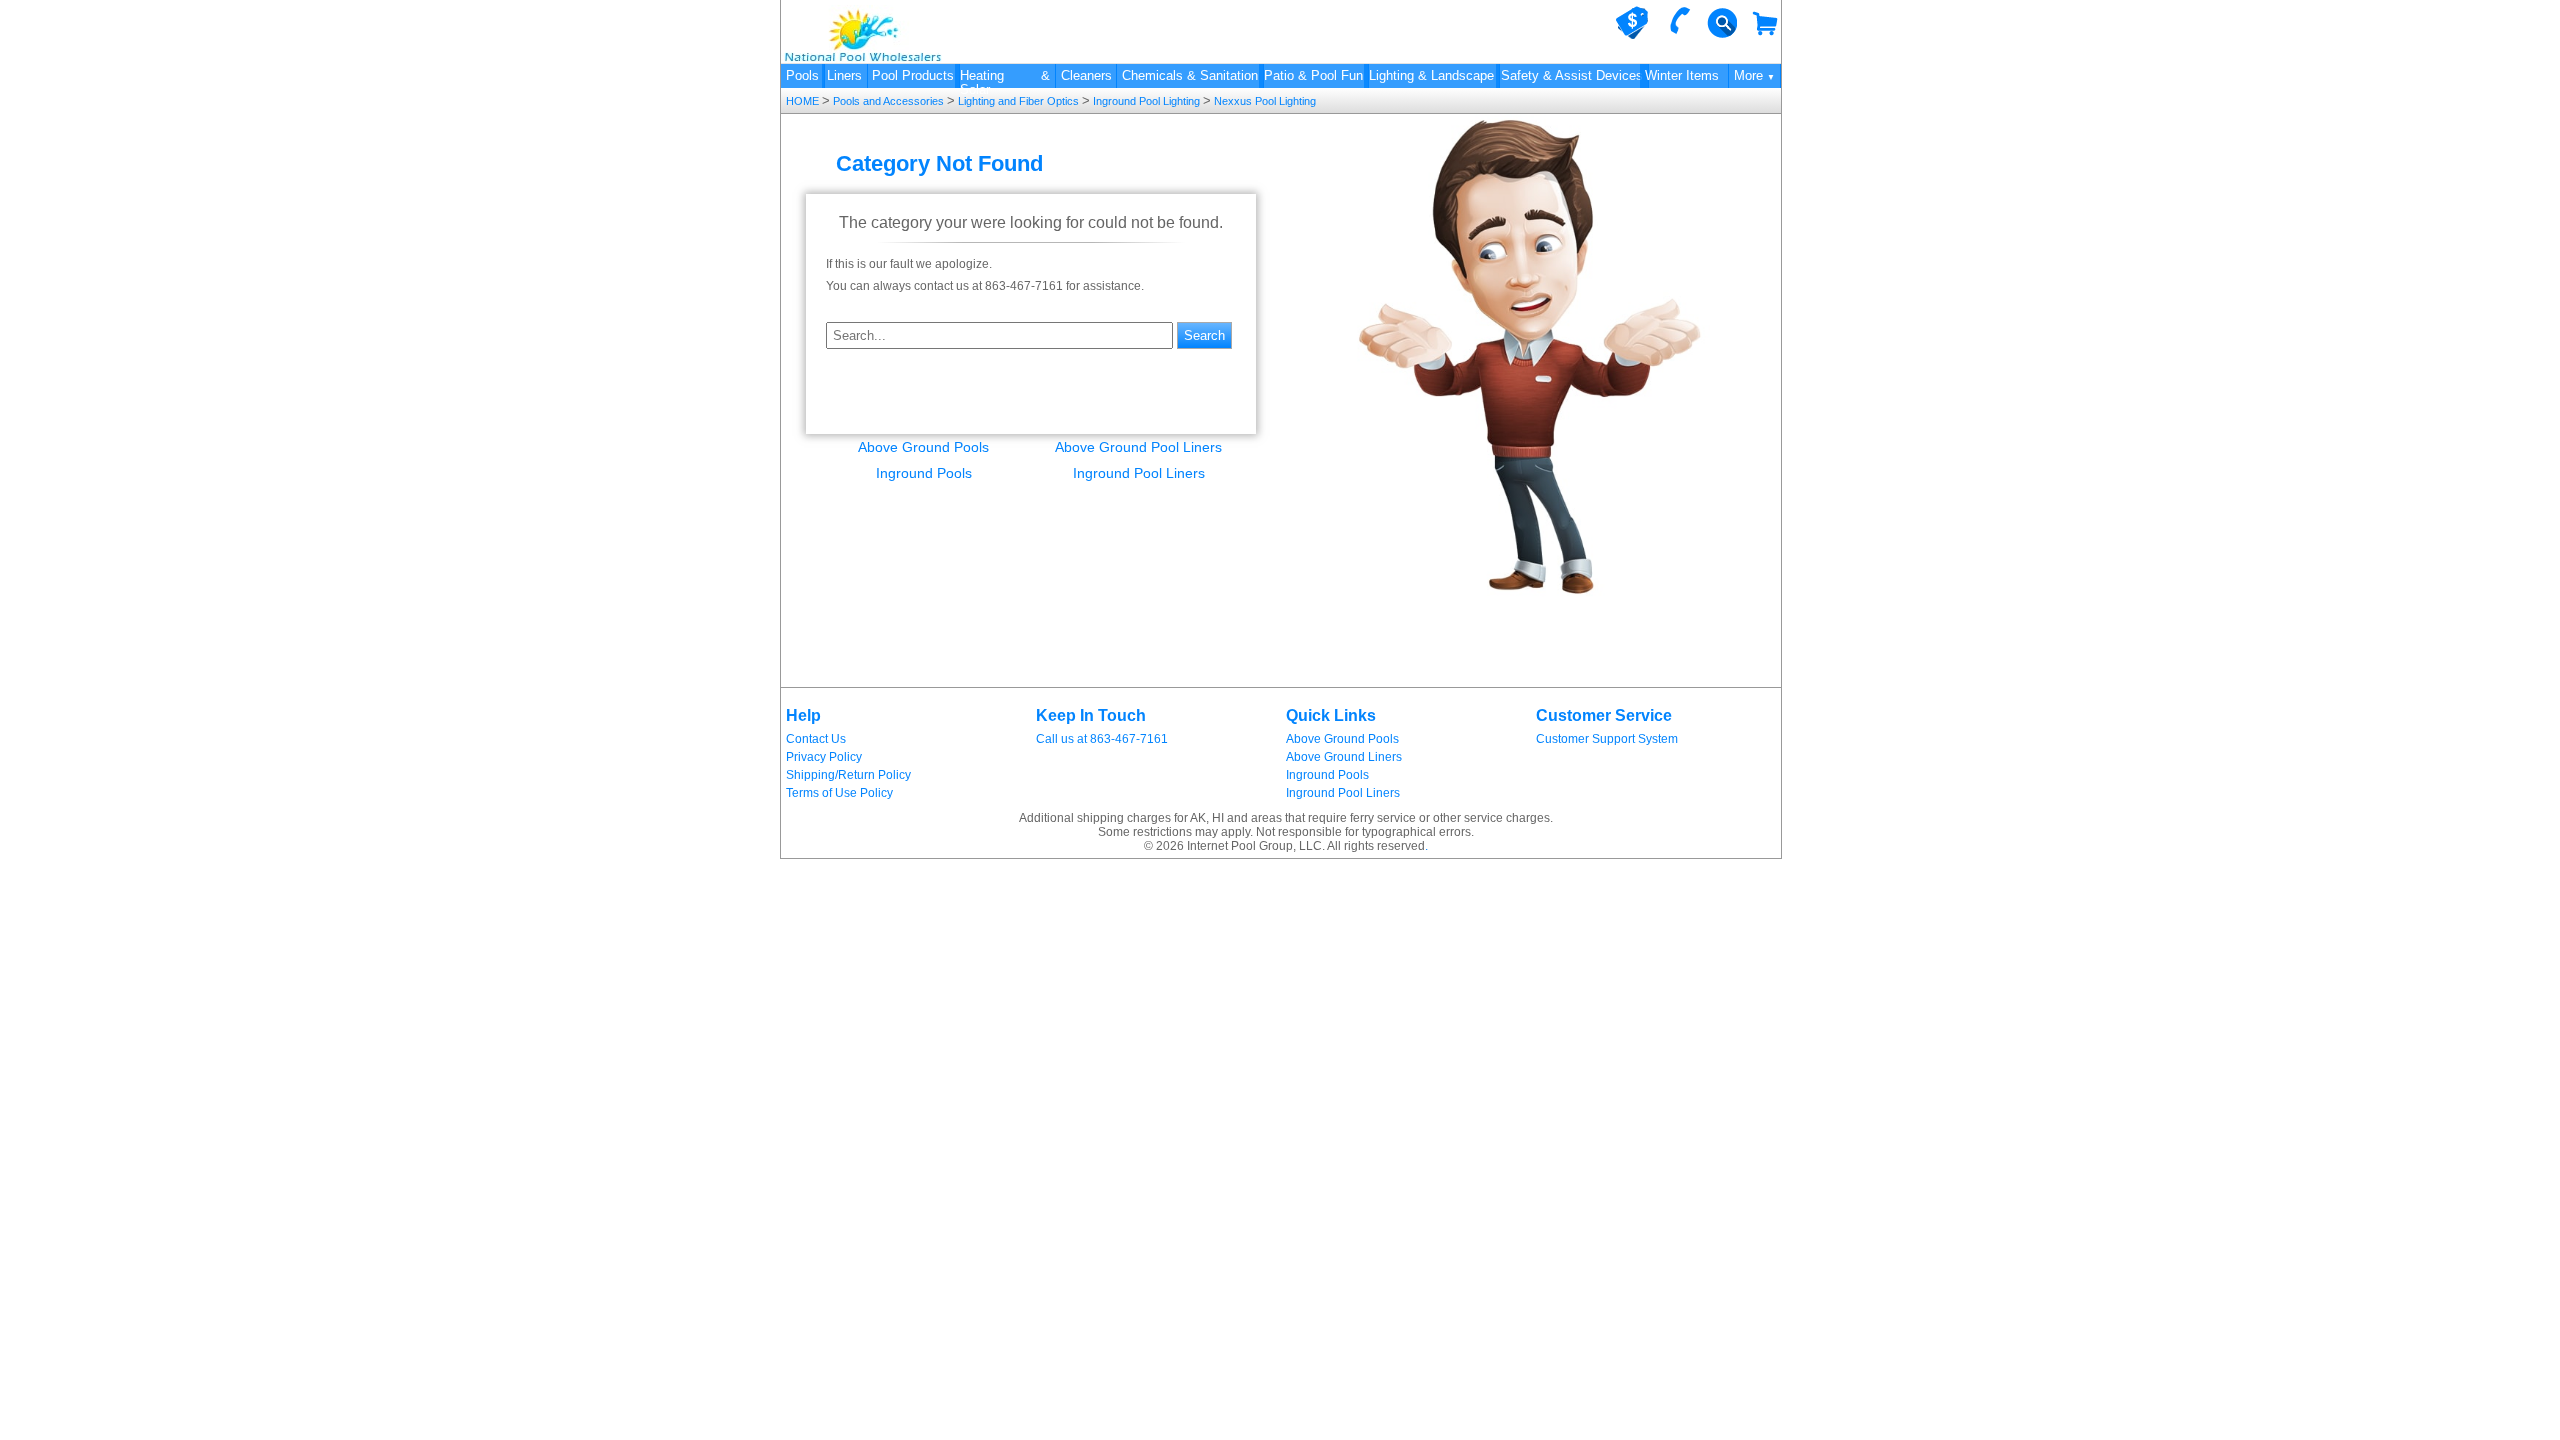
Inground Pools (924, 473)
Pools (802, 75)
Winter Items (1682, 75)
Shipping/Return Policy (848, 775)
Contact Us (816, 739)
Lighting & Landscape (1431, 75)
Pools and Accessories (888, 101)
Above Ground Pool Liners (1138, 447)
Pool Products (913, 75)
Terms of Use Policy (839, 793)
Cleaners (1086, 75)
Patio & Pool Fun (1313, 75)
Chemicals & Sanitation (1190, 75)
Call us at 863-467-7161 (1102, 739)
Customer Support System (1607, 739)
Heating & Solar (1005, 78)
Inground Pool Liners (1139, 473)
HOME (804, 101)
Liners (844, 75)
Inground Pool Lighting (1146, 101)
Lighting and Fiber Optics (1018, 101)
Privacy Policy (824, 757)
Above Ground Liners (1344, 757)
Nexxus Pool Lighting (1263, 101)
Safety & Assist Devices (1572, 75)
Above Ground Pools (923, 447)
